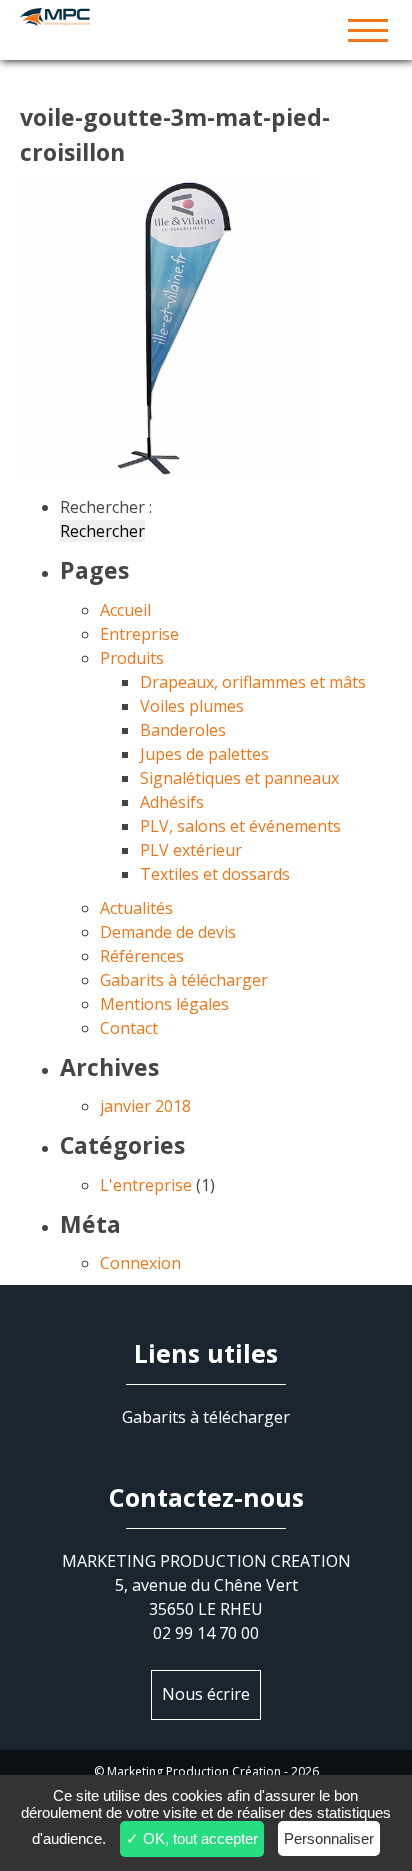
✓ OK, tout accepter (192, 1838)
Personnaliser (329, 1838)
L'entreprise (146, 1185)
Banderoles (183, 730)
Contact (129, 1028)
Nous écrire (206, 1694)
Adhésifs (172, 802)
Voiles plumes (192, 706)
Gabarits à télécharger (184, 980)
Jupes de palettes (204, 754)
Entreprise (139, 634)
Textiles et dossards (215, 874)
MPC (206, 30)
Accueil (125, 610)
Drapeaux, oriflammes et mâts (253, 682)
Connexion (140, 1263)
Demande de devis (168, 932)
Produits (132, 658)
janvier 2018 (145, 1106)
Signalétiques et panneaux (239, 778)
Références (142, 956)
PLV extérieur (191, 850)
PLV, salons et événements (240, 826)
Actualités (136, 908)
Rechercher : (106, 507)
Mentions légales (164, 1004)
